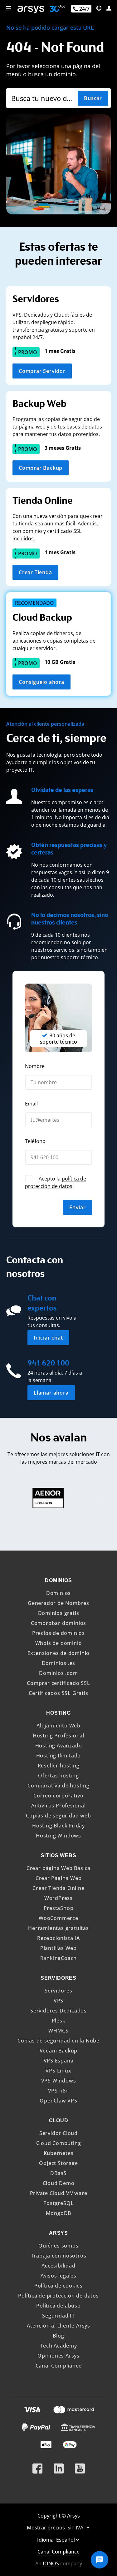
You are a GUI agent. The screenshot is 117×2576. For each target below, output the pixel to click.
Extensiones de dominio (59, 1653)
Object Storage (58, 2163)
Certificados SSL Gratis (58, 1693)
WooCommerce (58, 1918)
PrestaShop (59, 1908)
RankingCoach (59, 1958)
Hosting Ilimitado (59, 1756)
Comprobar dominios (58, 1623)
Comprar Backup (41, 468)
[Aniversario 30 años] (55, 10)
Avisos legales (58, 2276)
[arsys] (31, 10)
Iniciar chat (48, 1338)
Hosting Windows (58, 1836)
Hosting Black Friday (58, 1826)
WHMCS (58, 2031)
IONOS (51, 2563)
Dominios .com (58, 1673)
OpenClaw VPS (58, 2101)
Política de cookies (58, 2286)
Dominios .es (59, 1663)
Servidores (58, 1991)
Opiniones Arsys (58, 2356)
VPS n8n (59, 2091)
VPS (58, 2001)
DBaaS (58, 2173)
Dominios (58, 1593)
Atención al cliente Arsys (58, 2326)
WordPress (58, 1898)
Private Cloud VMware (59, 2193)
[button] (9, 9)
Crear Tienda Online (58, 1888)
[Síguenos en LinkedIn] (59, 2466)
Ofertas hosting (58, 1776)
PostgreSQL (59, 2203)
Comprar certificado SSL (58, 1683)
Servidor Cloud (58, 2133)
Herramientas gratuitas (58, 1928)
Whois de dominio (59, 1643)
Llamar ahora (51, 1393)
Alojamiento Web (58, 1726)
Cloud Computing (59, 2143)
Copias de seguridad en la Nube (58, 2041)
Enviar (78, 1207)
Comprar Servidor (42, 371)
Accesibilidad (58, 2266)
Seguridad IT (58, 2316)
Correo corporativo (58, 1796)
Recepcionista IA (58, 1938)
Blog (58, 2336)
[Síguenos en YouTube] (80, 2466)
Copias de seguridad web (58, 1816)
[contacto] (99, 8)
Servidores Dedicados (58, 2011)
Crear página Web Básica (58, 1868)
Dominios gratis (59, 1613)
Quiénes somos (58, 2246)
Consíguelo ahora (41, 682)
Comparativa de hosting (58, 1786)
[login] (109, 8)
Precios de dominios (58, 1633)
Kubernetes (59, 2153)
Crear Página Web (59, 1878)
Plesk (59, 2021)
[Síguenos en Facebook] (37, 2466)
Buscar (93, 98)
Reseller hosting (59, 1766)
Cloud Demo (59, 2183)
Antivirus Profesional (58, 1806)
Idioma (46, 2540)
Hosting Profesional (58, 1736)
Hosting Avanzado (59, 1746)
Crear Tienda (35, 572)
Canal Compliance (59, 2366)
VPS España (59, 2061)
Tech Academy (58, 2346)
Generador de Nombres (58, 1603)
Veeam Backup (59, 2051)
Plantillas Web (58, 1948)
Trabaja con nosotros (59, 2256)
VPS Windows (59, 2081)
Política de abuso (58, 2306)
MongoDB (59, 2213)
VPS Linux (58, 2071)
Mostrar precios (46, 2528)
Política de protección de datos (58, 2296)
